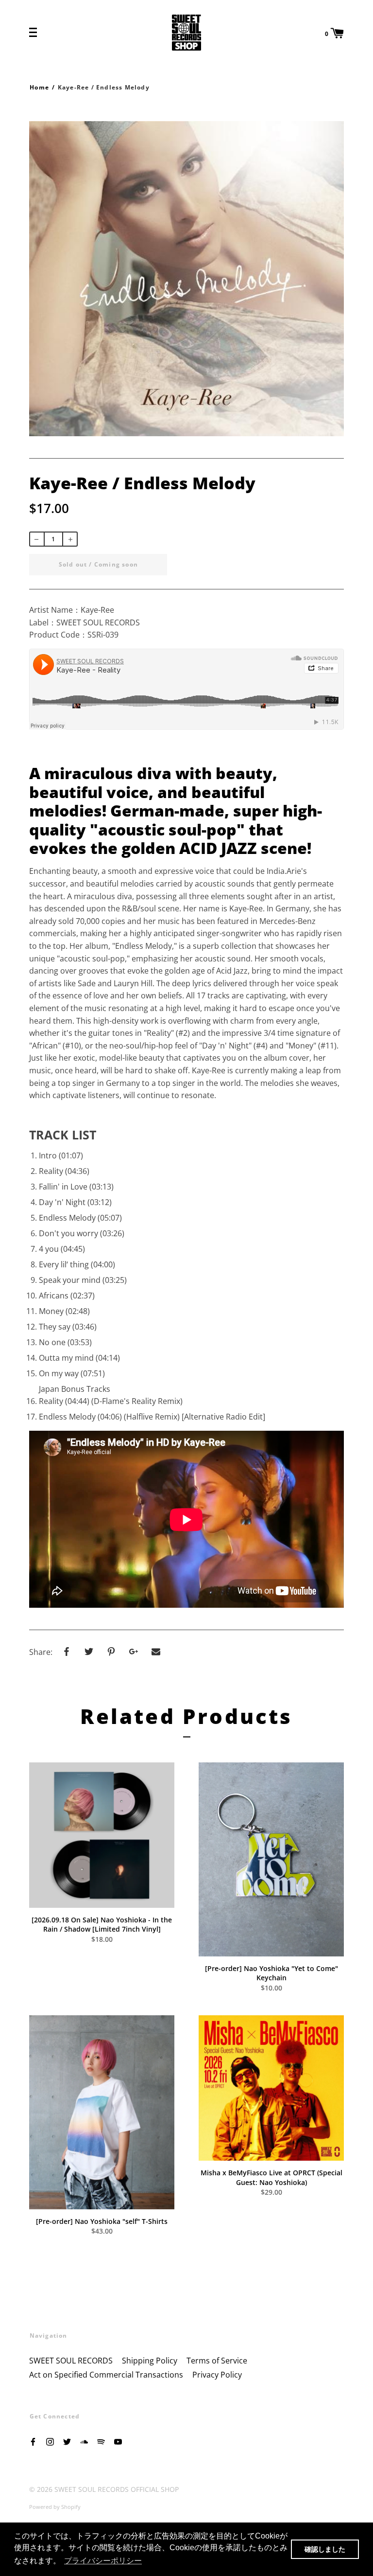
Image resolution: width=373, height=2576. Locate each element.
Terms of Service (217, 2361)
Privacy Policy (217, 2375)
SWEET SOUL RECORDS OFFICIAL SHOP (117, 2489)
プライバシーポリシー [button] (103, 2561)
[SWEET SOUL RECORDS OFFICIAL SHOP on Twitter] (67, 2441)
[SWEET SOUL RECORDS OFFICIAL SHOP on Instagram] (50, 2441)
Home (39, 87)
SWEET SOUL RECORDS (71, 2361)
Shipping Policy (150, 2361)
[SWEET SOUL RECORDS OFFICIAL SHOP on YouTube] (118, 2441)
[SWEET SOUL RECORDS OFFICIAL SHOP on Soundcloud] (84, 2441)
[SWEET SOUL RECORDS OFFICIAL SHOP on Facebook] (33, 2441)
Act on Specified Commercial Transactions (106, 2375)
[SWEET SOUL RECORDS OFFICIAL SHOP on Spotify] (101, 2441)
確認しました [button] (325, 2549)
